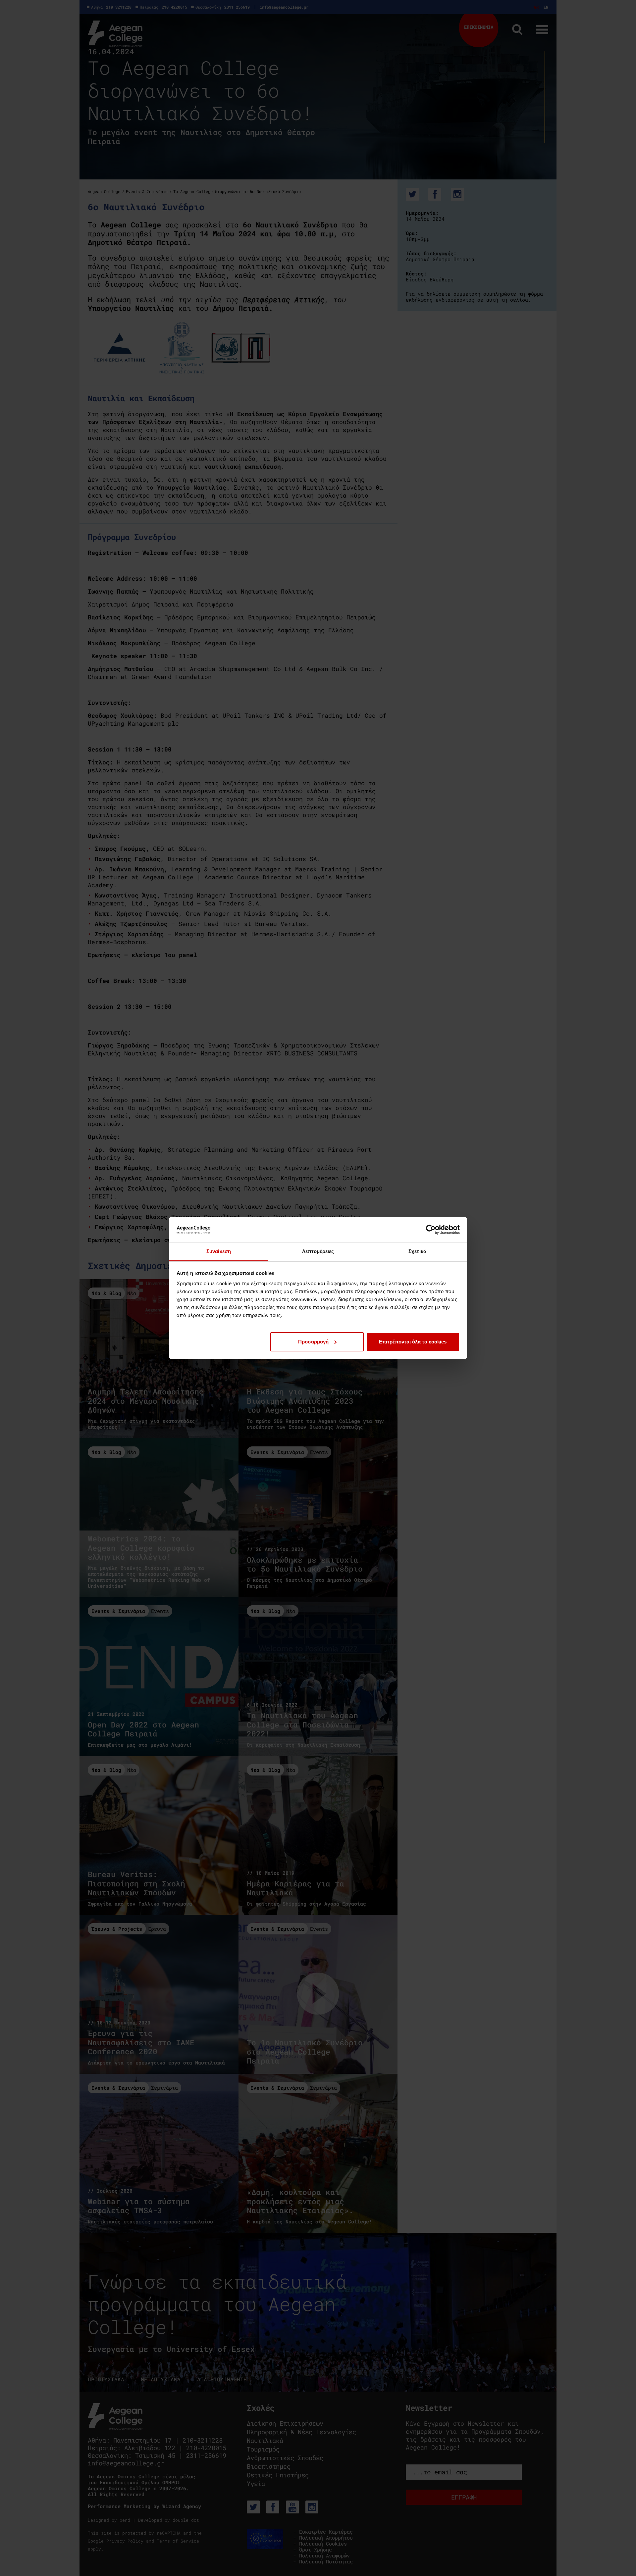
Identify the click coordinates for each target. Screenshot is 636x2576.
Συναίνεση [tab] (219, 1251)
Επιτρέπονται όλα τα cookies (413, 1342)
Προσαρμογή (313, 1342)
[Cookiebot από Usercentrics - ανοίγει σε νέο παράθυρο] (431, 1230)
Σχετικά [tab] (417, 1251)
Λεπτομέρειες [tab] (318, 1251)
